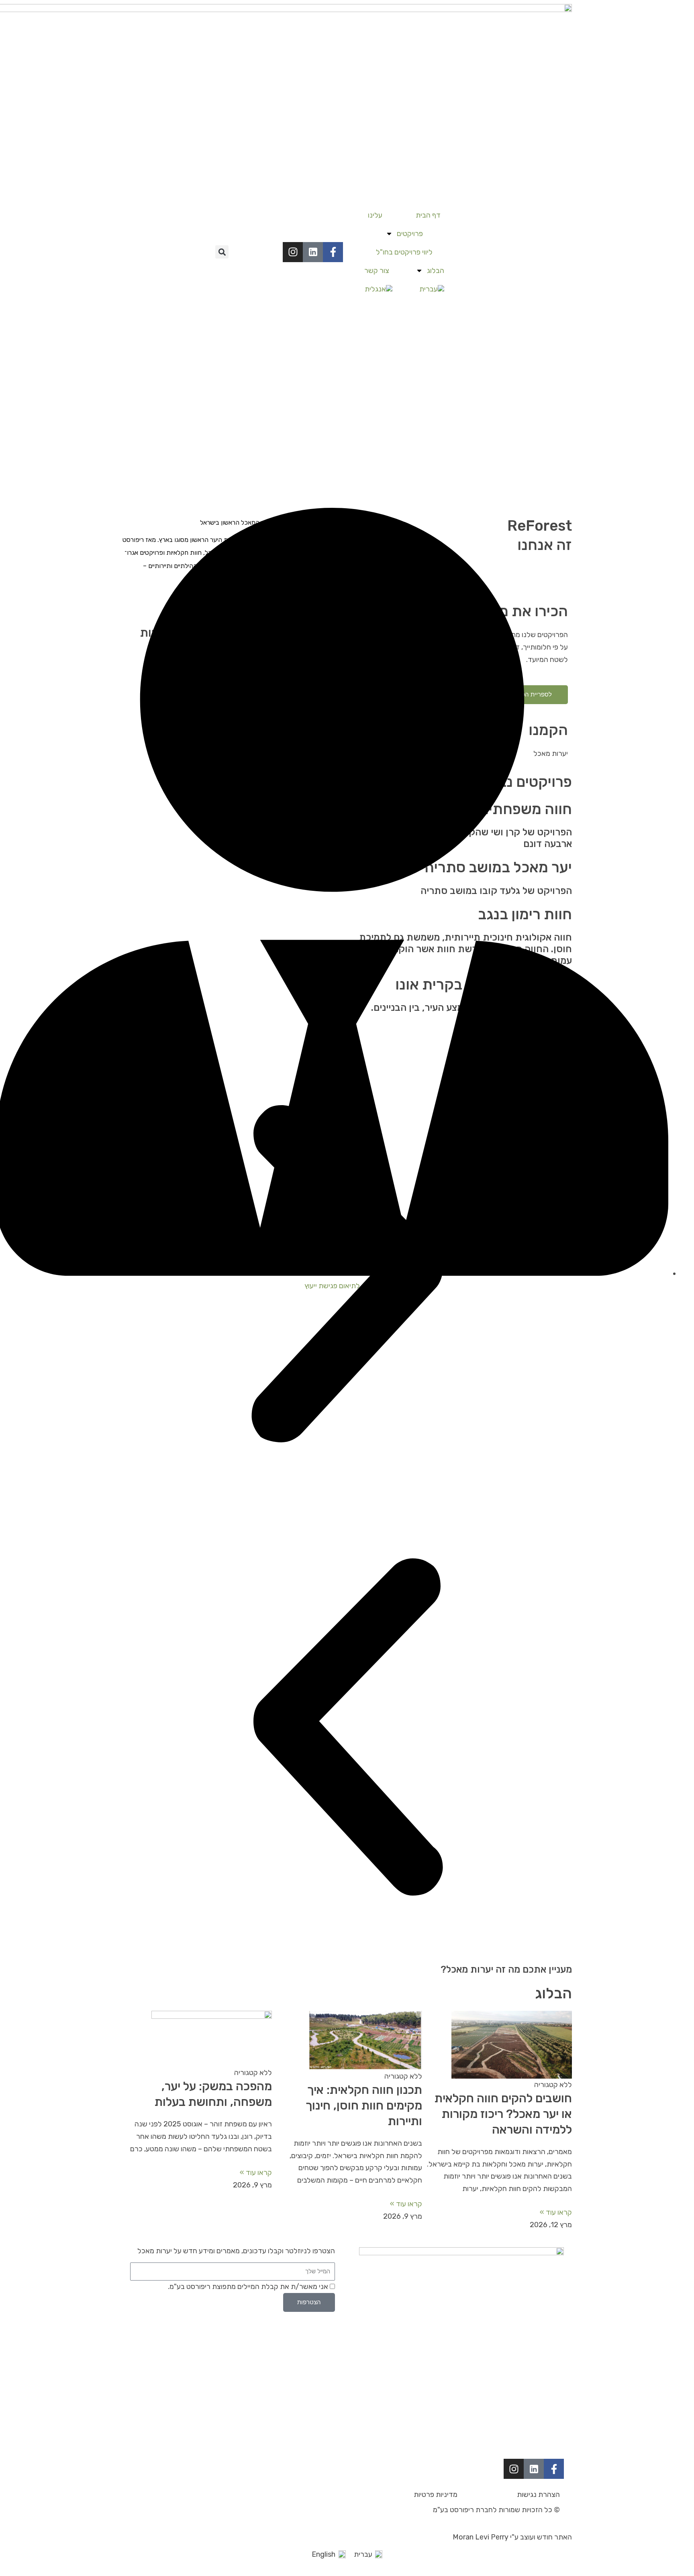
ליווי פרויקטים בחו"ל (404, 252)
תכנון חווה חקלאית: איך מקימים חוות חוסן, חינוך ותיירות (364, 2106)
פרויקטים (410, 234)
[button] (222, 252)
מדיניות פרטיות (436, 2495)
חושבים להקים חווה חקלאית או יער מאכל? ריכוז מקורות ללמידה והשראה (503, 2114)
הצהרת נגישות (538, 2495)
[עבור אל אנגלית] (378, 289)
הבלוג (436, 271)
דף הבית (428, 215)
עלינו (375, 215)
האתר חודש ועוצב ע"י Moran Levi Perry (512, 2537)
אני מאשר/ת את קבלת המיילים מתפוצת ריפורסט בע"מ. (248, 2287)
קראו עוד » (556, 2212)
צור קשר (377, 271)
